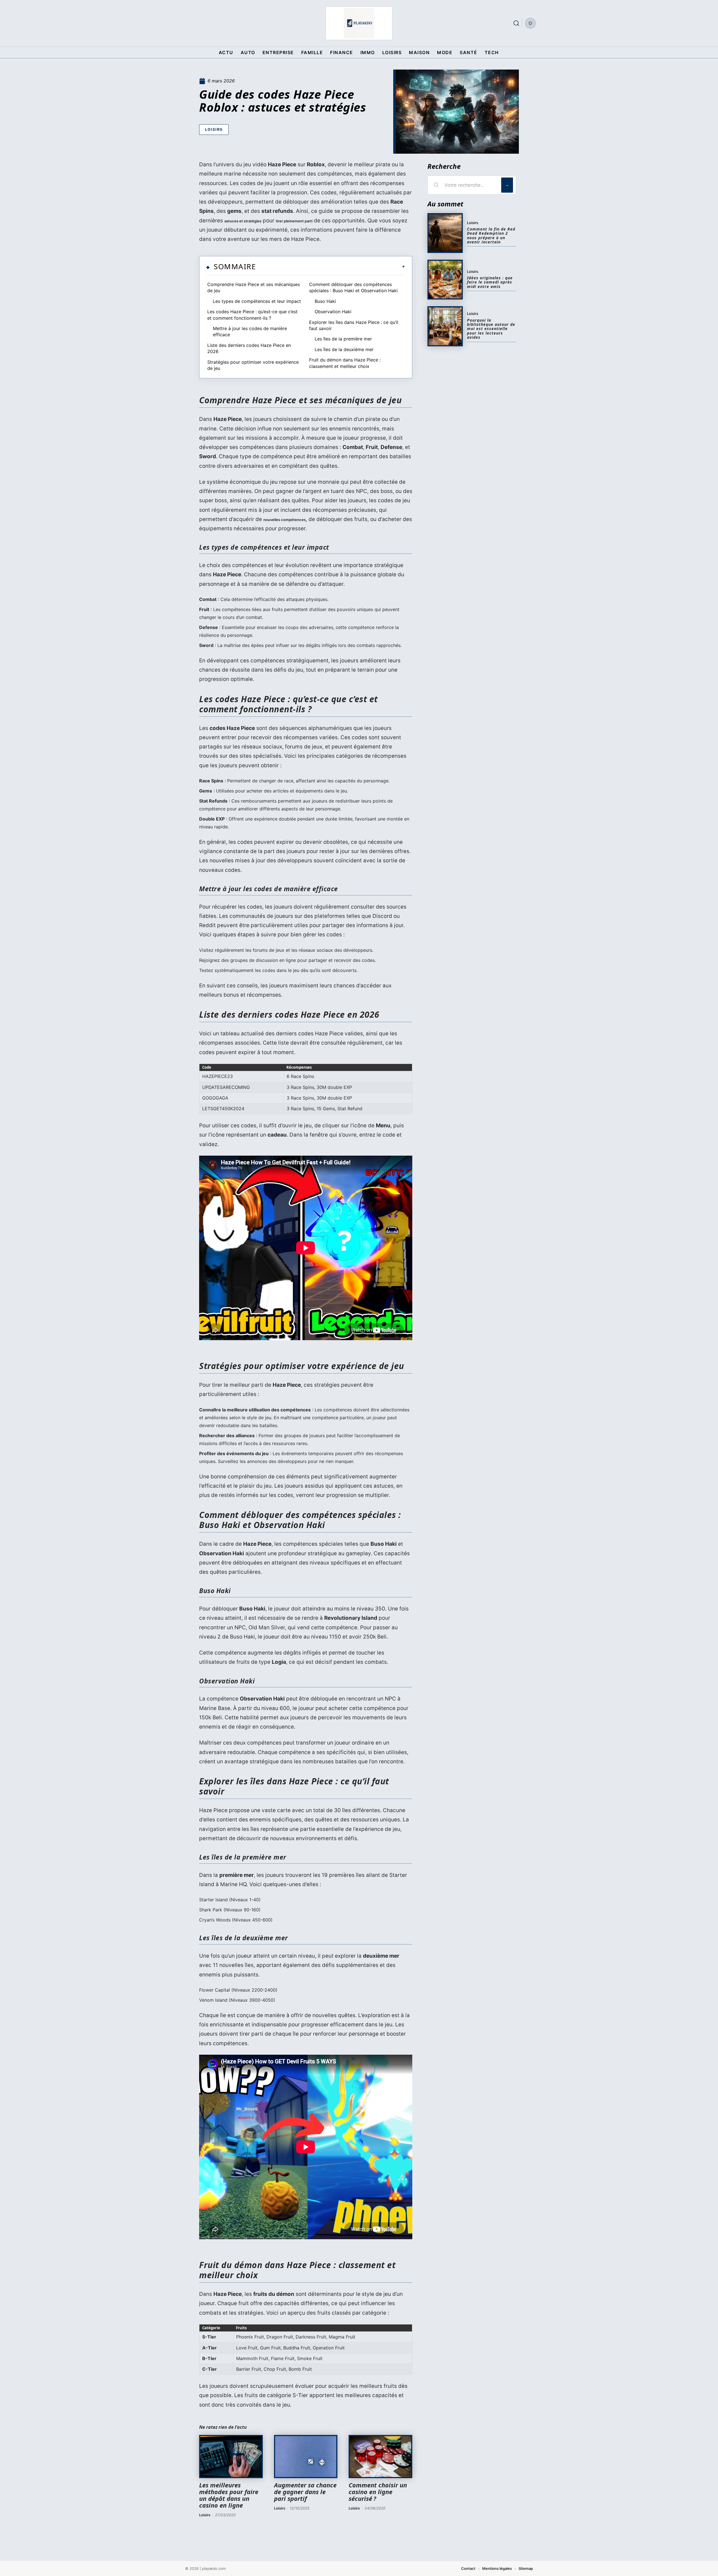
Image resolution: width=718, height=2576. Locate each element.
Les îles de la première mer (343, 339)
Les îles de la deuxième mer (344, 349)
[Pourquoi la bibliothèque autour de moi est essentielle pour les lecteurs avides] (445, 326)
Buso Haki (325, 301)
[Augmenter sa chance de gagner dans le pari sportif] (306, 2457)
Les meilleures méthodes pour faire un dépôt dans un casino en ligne (229, 2495)
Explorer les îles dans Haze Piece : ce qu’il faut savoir (354, 325)
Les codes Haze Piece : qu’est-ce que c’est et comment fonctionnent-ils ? (252, 315)
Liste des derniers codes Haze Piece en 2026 (249, 348)
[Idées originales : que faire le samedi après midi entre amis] (445, 280)
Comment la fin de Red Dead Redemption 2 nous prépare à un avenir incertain (491, 235)
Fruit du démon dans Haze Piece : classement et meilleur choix (345, 363)
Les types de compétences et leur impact (257, 301)
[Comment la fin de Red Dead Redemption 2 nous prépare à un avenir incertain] (445, 233)
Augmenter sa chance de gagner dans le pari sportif (305, 2492)
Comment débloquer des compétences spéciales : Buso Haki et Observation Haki (353, 287)
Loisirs (214, 129)
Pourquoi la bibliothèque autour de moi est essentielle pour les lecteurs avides (491, 329)
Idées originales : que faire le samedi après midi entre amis (490, 282)
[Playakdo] (359, 23)
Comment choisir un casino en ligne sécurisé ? (378, 2492)
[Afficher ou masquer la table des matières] (331, 267)
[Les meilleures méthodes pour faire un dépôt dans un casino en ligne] (231, 2457)
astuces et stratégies (243, 221)
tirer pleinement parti (294, 221)
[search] (516, 23)
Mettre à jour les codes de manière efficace (250, 331)
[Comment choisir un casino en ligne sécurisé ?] (380, 2457)
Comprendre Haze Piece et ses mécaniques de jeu (254, 287)
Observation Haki (333, 312)
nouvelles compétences (285, 520)
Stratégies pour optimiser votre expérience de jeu (253, 365)
